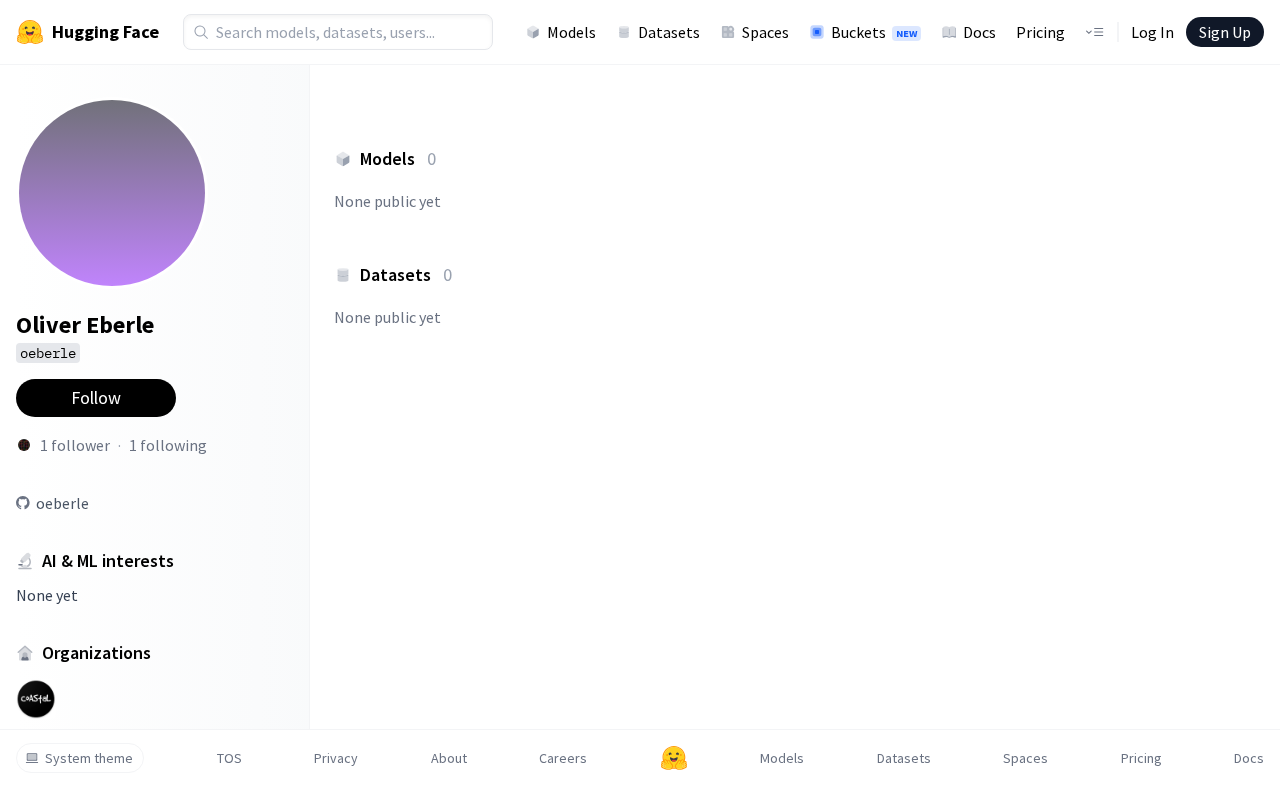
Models (571, 32)
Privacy (336, 758)
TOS (229, 758)
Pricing (1040, 32)
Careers (563, 758)
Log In (1152, 32)
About (449, 758)
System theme (89, 758)
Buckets (874, 32)
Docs (979, 32)
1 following (168, 445)
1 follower (75, 445)
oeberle (62, 503)
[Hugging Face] (674, 758)
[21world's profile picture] (24, 445)
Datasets (669, 32)
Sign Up (1225, 32)
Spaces (765, 32)
